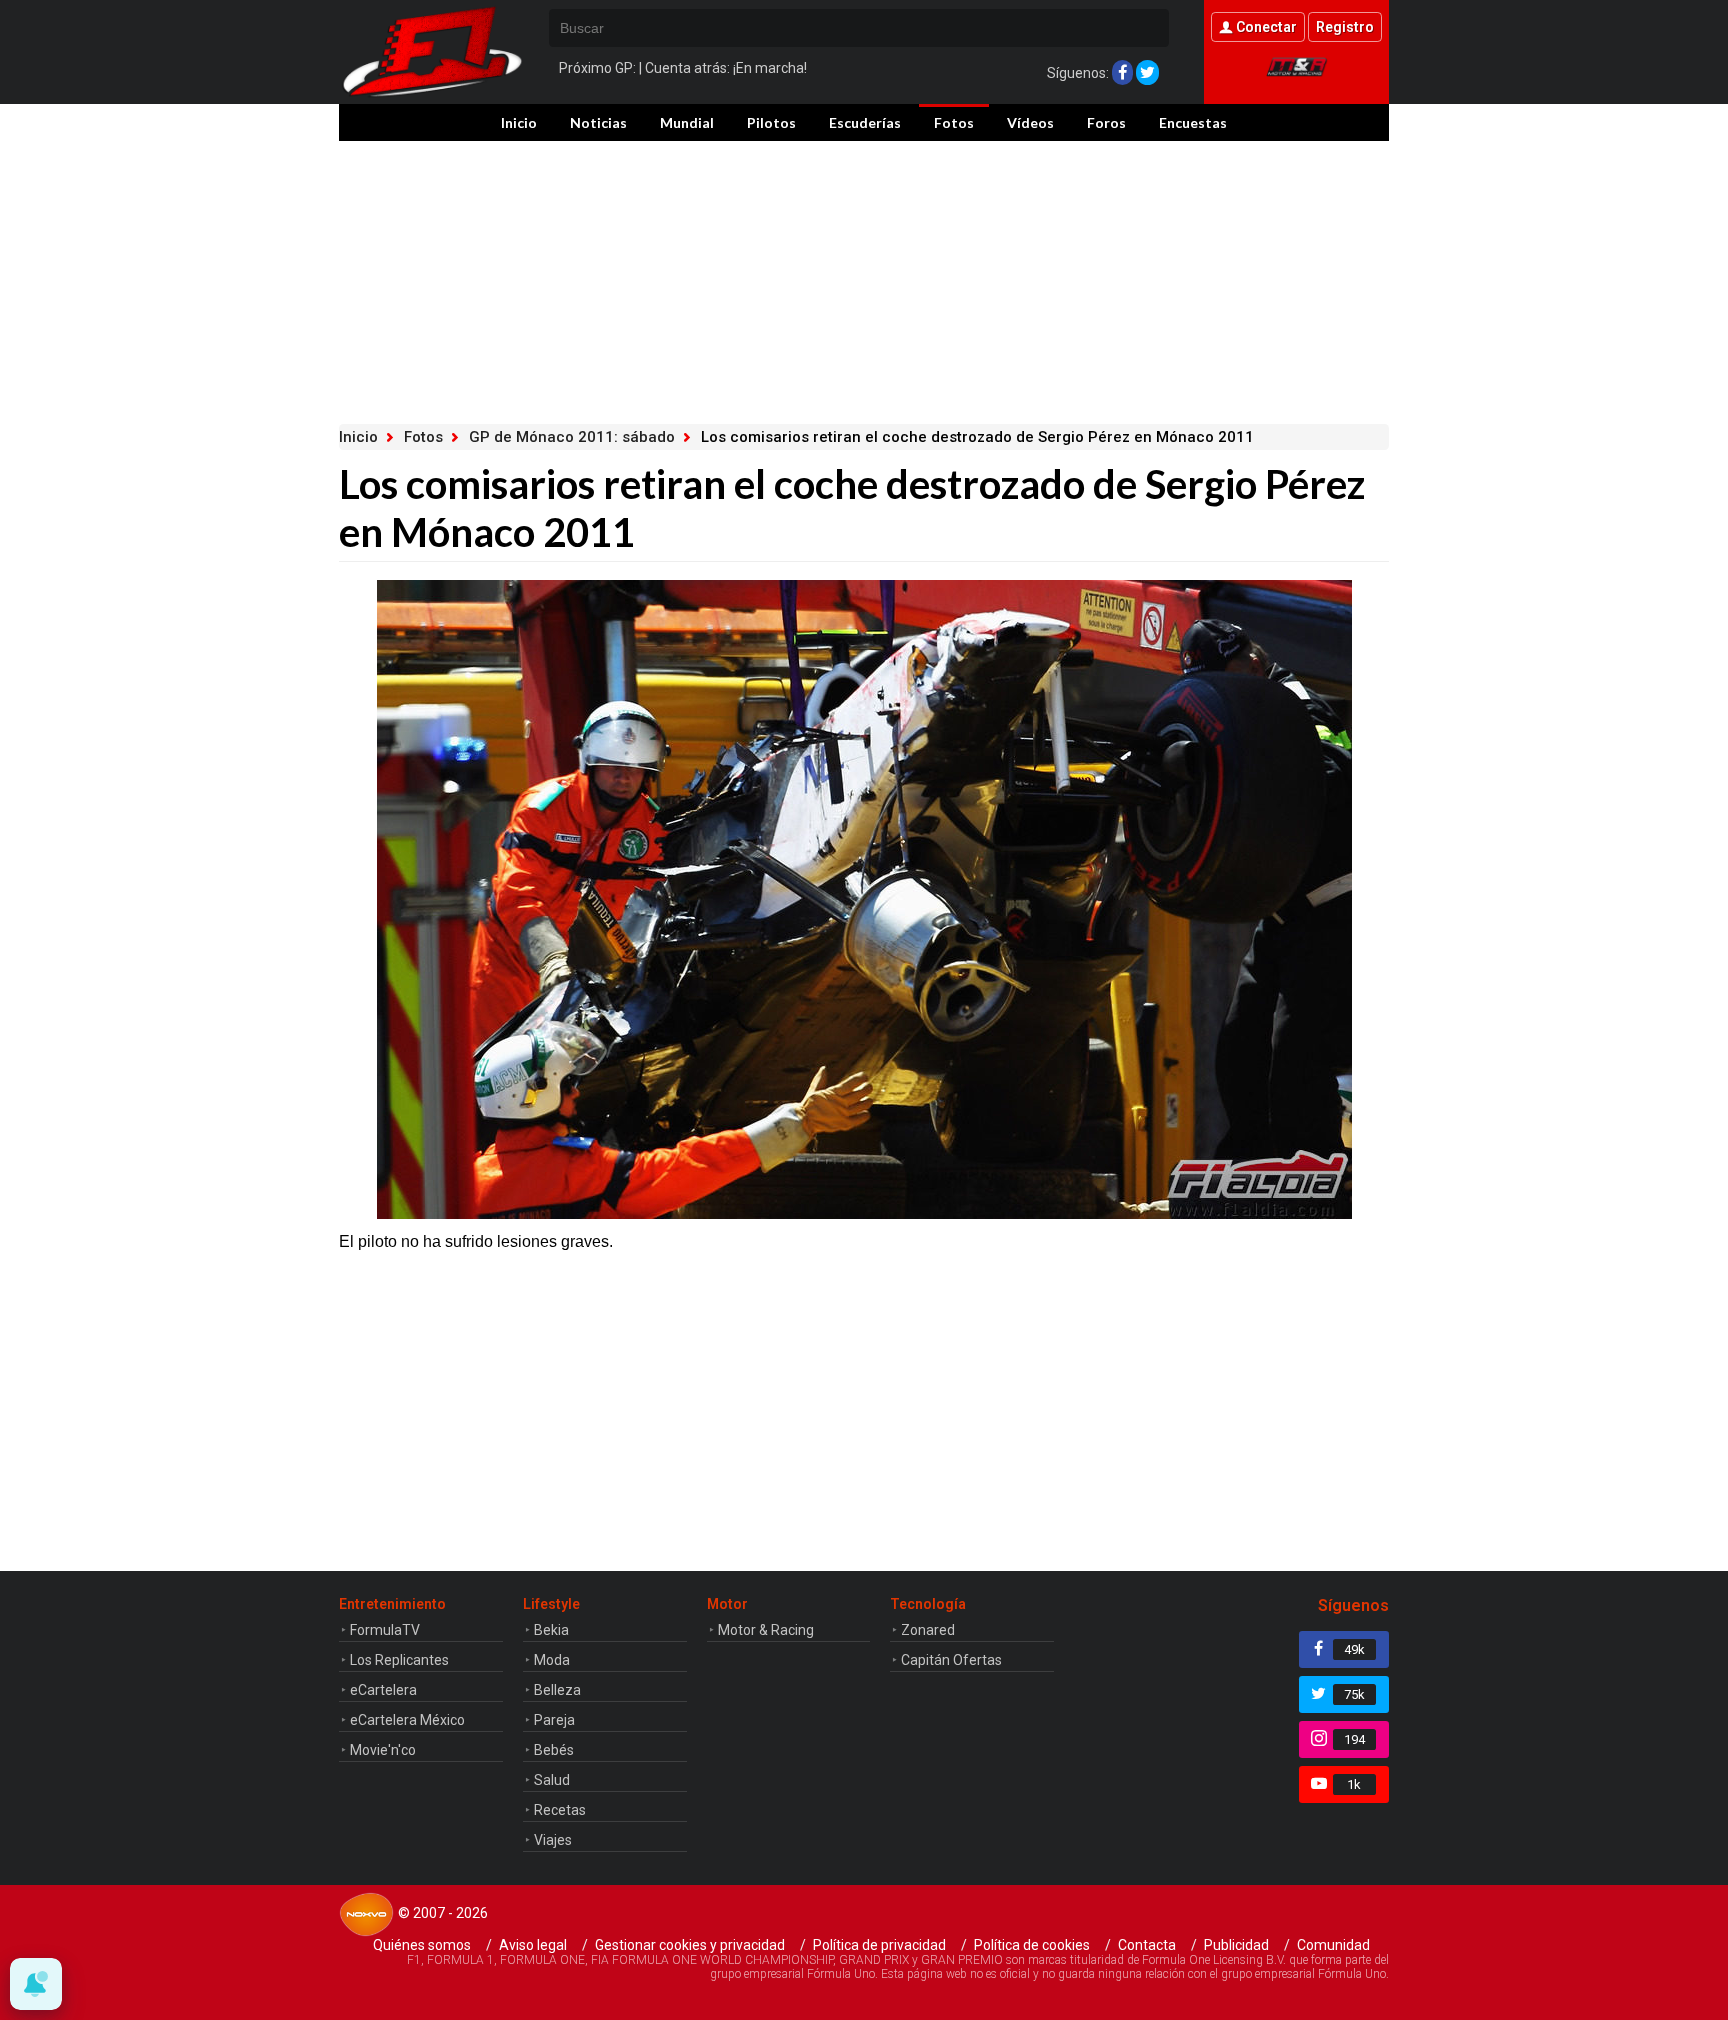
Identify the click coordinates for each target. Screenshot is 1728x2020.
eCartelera (383, 1690)
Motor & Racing (766, 1630)
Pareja (554, 1720)
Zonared (928, 1630)
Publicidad (1236, 1945)
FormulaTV (385, 1630)
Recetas (560, 1810)
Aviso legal (533, 1945)
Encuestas (1193, 122)
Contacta (1147, 1945)
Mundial (687, 122)
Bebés (554, 1750)
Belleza (557, 1690)
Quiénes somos (422, 1945)
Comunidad (1333, 1945)
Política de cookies (1032, 1945)
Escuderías (865, 122)
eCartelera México (407, 1720)
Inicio (519, 122)
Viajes (553, 1840)
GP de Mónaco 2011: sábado (572, 437)
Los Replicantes (399, 1660)
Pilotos (771, 122)
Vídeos (1030, 122)
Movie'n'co (383, 1750)
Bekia (551, 1630)
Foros (1106, 122)
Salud (552, 1780)
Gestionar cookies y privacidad (690, 1945)
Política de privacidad (879, 1945)
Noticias (598, 122)
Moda (552, 1660)
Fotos (954, 122)
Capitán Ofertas (951, 1660)
